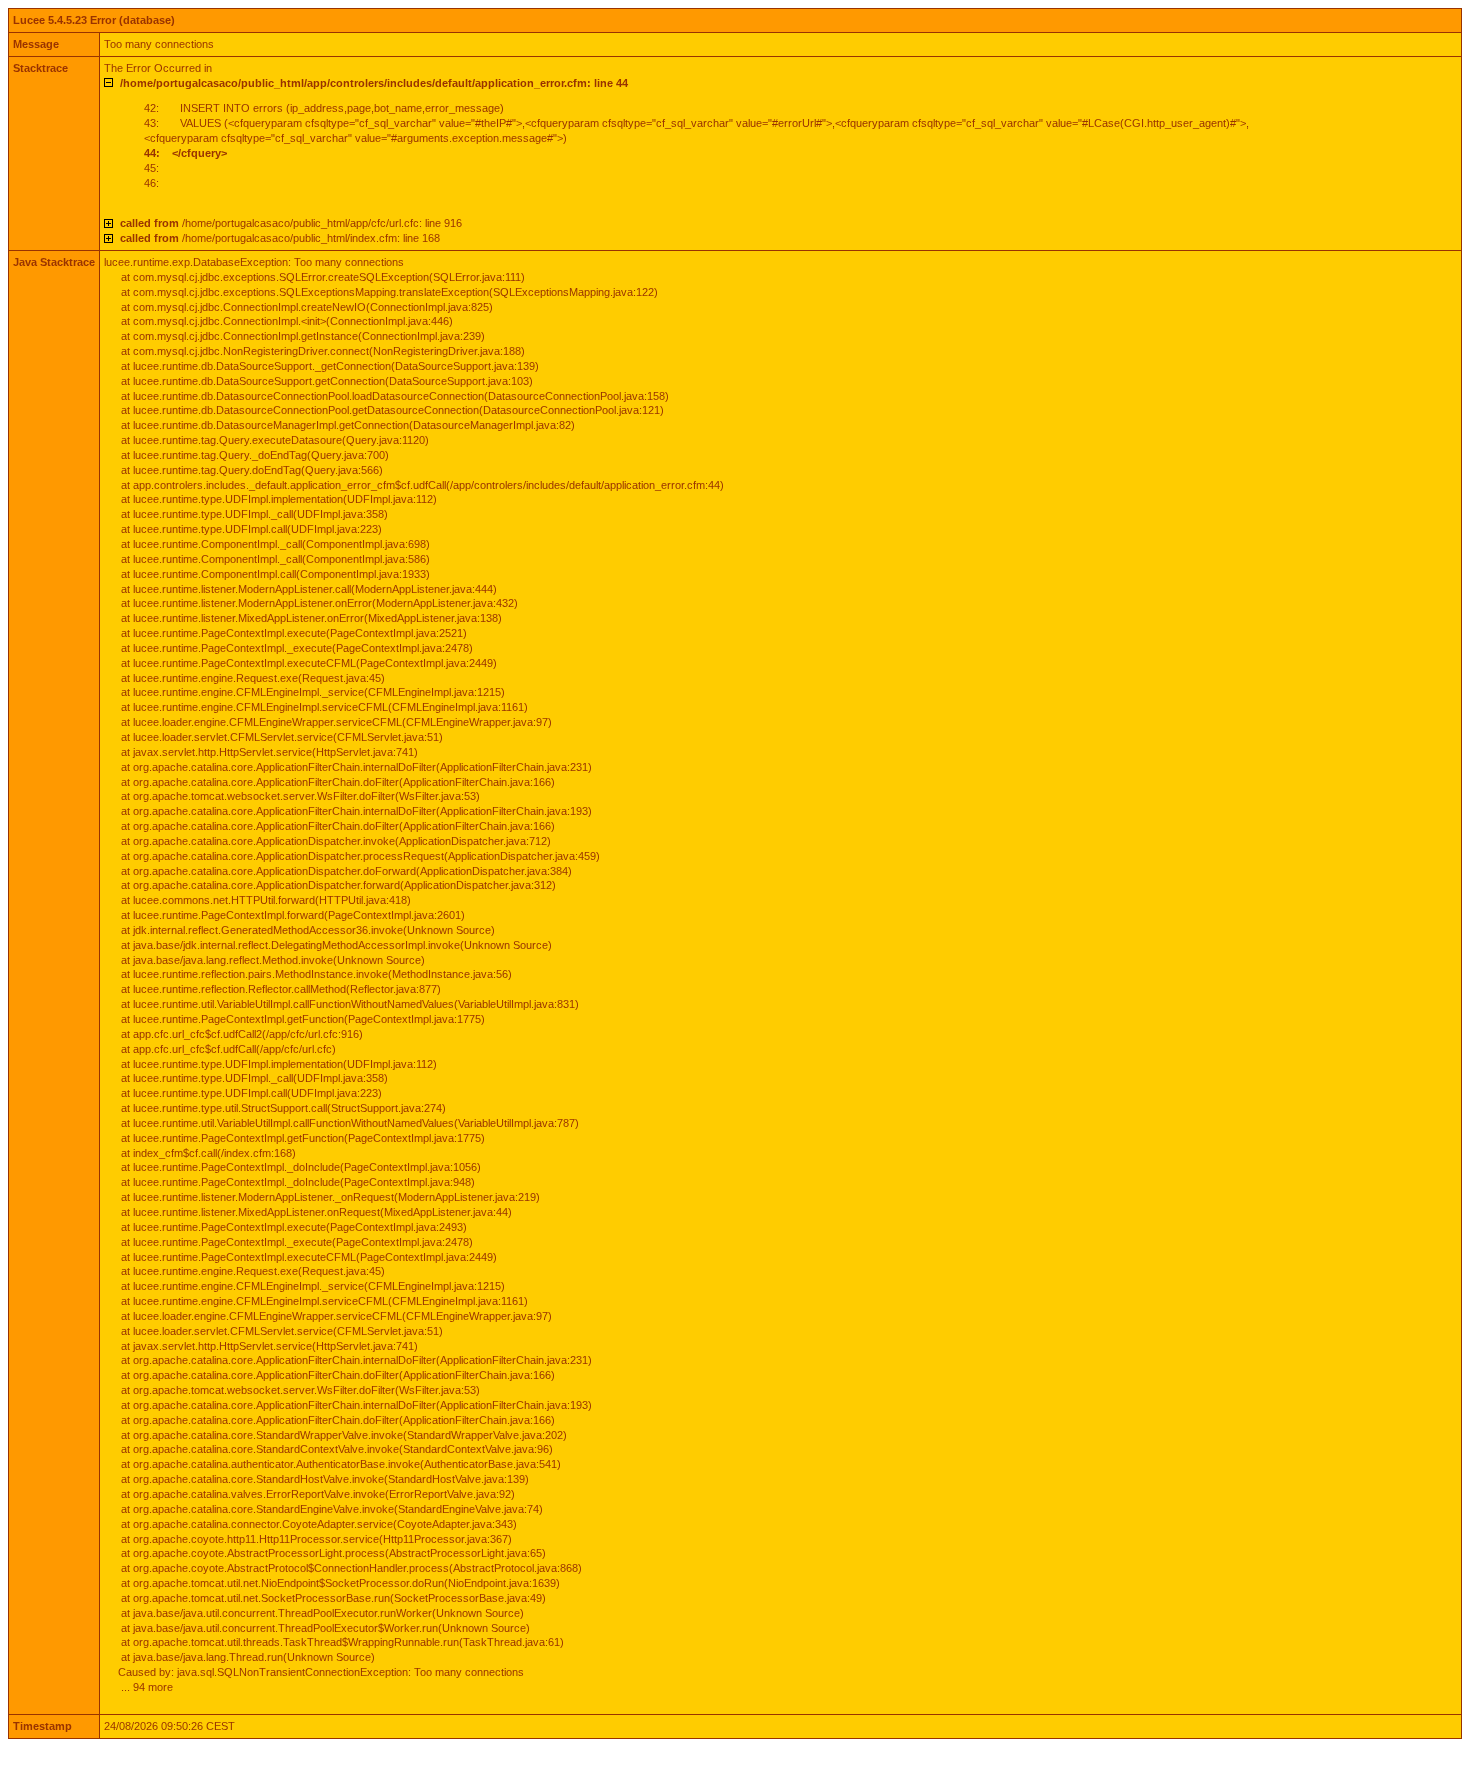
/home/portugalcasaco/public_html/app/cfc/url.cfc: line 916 (291, 223)
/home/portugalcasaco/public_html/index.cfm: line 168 (280, 238)
